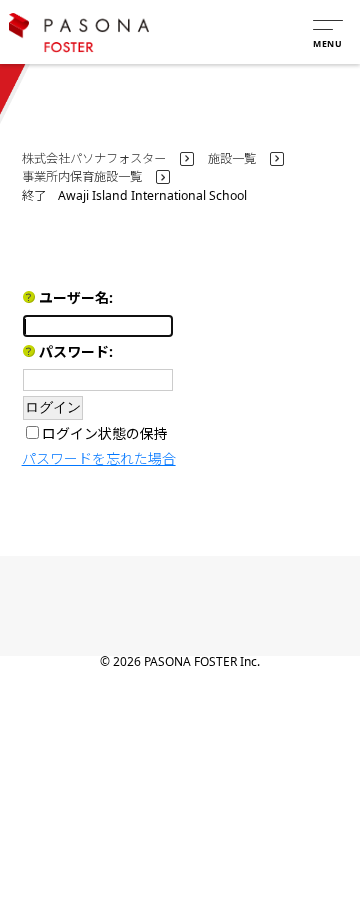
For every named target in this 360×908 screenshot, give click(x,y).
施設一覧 (232, 158)
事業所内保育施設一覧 (82, 176)
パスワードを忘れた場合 (99, 458)
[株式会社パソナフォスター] (79, 33)
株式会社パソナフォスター (94, 158)
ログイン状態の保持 (105, 433)
